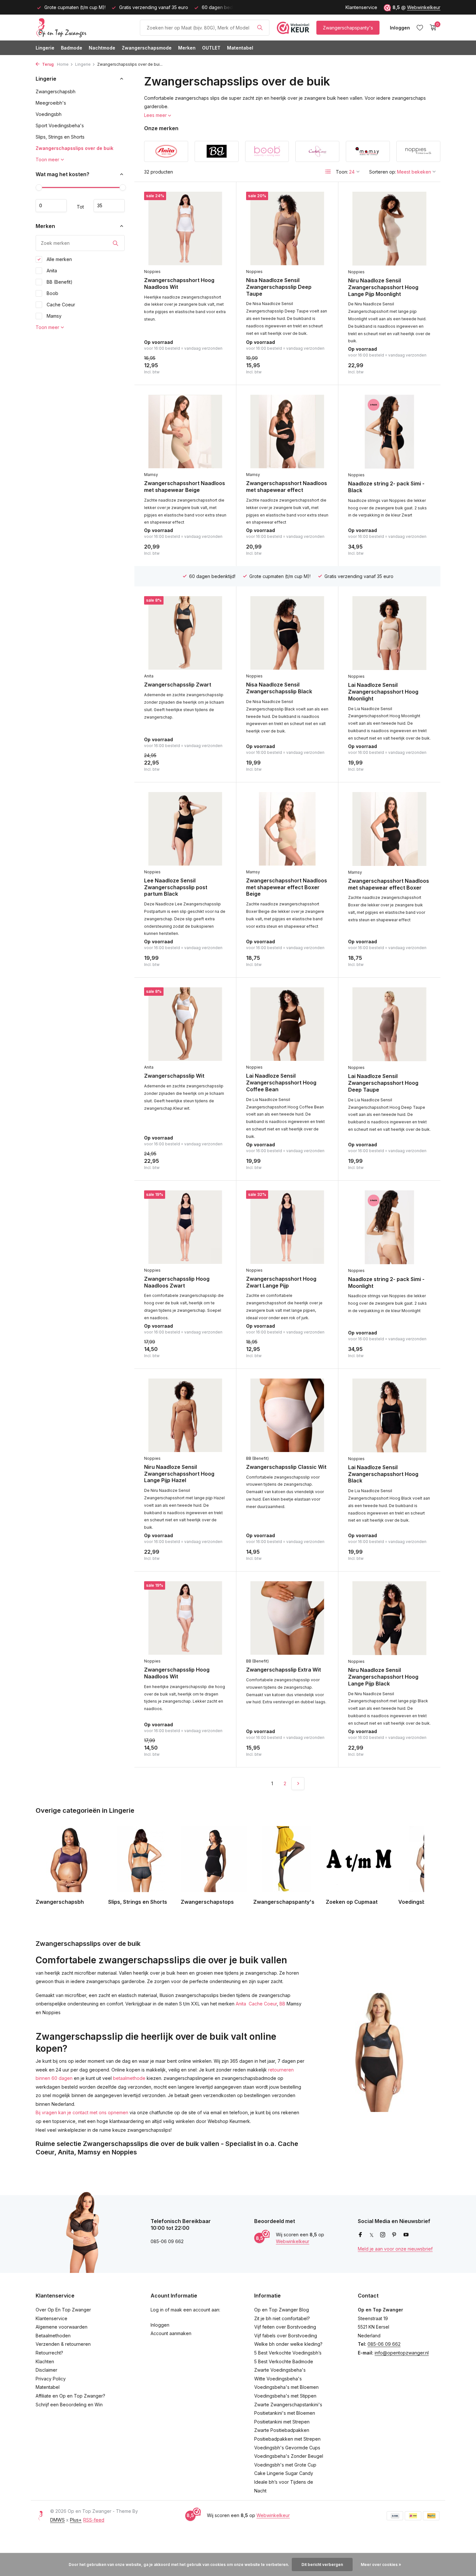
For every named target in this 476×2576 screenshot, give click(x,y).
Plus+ (76, 2520)
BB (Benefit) (59, 282)
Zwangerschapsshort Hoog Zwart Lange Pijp (281, 1282)
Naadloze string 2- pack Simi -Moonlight (386, 1282)
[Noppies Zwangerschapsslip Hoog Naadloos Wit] (185, 1618)
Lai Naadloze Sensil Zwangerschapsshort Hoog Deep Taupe (383, 1083)
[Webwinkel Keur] (293, 28)
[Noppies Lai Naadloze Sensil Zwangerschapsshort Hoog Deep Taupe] (389, 1024)
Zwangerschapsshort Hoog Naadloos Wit (179, 284)
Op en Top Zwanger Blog (282, 2310)
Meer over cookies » (381, 2565)
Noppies (152, 272)
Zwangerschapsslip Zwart (178, 685)
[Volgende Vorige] (298, 1784)
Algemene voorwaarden (62, 2327)
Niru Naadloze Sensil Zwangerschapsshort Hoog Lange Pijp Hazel (179, 1474)
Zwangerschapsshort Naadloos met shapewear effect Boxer (389, 884)
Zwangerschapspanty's (348, 28)
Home (63, 64)
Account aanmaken (171, 2333)
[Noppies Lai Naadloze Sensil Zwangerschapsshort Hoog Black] (389, 1415)
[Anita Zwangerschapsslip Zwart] (185, 633)
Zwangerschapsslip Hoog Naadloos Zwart (177, 1282)
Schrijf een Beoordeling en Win (69, 2405)
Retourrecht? (49, 2353)
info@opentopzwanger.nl (402, 2353)
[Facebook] (360, 2235)
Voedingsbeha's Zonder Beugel (289, 2456)
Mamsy (53, 316)
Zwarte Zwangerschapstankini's (288, 2405)
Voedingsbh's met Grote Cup (285, 2465)
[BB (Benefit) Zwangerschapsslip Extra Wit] (287, 1618)
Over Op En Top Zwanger (63, 2310)
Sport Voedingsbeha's (60, 125)
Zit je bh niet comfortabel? (282, 2318)
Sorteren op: (383, 172)
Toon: (342, 172)
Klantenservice (361, 7)
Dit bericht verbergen (322, 2565)
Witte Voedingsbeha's (278, 2379)
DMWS (57, 2520)
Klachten (45, 2361)
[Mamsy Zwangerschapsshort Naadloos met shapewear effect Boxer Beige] (287, 829)
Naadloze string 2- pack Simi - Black (386, 487)
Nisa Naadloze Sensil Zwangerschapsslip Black (279, 688)
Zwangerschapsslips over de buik (74, 148)
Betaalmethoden (53, 2336)
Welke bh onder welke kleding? (288, 2344)
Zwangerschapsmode (147, 48)
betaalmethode (129, 2078)
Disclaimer (46, 2370)
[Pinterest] (394, 2235)
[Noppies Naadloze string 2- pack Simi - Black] (389, 432)
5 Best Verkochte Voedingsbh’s (288, 2353)
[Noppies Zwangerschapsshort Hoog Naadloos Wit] (185, 228)
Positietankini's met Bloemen (285, 2413)
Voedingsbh (49, 114)
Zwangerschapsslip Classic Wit (286, 1467)
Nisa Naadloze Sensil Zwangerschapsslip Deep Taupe (279, 287)
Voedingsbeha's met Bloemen (286, 2387)
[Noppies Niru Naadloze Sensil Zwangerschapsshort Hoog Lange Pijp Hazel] (185, 1415)
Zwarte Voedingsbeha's (280, 2370)
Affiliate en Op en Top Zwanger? (70, 2396)
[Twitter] (372, 2235)
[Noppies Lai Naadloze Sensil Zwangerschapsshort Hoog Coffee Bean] (287, 1024)
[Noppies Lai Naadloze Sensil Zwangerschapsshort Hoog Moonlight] (389, 633)
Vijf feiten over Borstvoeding (285, 2327)
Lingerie (45, 48)
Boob (52, 293)
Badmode (72, 48)
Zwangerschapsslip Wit (174, 1076)
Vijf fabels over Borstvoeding (286, 2336)
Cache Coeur (60, 305)
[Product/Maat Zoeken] (260, 28)
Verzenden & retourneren (63, 2344)
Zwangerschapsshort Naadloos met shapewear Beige (185, 487)
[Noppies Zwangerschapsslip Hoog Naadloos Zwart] (185, 1227)
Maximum (109, 206)
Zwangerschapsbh (56, 91)
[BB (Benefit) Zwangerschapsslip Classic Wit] (287, 1415)
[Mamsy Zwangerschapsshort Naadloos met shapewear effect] (287, 431)
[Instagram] (383, 2235)
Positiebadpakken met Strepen (287, 2439)
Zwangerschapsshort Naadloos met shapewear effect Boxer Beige (287, 887)
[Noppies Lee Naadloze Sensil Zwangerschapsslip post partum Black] (185, 829)
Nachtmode (102, 48)
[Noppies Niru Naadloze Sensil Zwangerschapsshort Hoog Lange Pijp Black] (389, 1618)
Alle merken (59, 259)
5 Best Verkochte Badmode (284, 2361)
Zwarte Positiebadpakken (282, 2430)
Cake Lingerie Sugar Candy (284, 2473)
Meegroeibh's (51, 103)
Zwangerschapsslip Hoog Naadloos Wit (177, 1673)
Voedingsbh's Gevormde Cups (287, 2448)
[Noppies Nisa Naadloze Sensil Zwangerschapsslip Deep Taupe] (287, 228)
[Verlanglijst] (420, 28)
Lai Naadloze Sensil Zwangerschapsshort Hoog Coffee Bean (281, 1083)
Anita (51, 271)
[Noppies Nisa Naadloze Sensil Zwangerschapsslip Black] (287, 633)
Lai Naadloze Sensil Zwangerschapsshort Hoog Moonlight (383, 692)
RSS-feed (94, 2520)
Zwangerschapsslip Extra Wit (283, 1670)
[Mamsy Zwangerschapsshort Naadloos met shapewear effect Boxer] (389, 829)
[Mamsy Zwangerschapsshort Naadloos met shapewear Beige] (185, 431)
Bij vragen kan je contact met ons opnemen (82, 2112)
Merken (187, 48)
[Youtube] (406, 2235)
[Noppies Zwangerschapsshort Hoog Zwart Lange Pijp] (287, 1227)
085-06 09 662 (384, 2344)
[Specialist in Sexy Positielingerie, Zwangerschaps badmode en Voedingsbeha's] (84, 28)
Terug (47, 64)
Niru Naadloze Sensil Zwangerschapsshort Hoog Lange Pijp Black (383, 1677)
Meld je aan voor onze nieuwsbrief (395, 2249)
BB (282, 2004)
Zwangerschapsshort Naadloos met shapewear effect (287, 487)
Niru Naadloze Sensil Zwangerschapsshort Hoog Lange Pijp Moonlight (383, 287)
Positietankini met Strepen (282, 2422)
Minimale (51, 206)
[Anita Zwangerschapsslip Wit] (185, 1024)
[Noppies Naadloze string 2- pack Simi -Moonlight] (389, 1227)
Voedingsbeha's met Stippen (285, 2396)
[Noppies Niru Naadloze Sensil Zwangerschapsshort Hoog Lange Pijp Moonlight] (389, 229)
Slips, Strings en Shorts (60, 137)
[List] (328, 172)
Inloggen (160, 2325)
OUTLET (211, 48)
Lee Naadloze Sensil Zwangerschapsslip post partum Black (176, 887)
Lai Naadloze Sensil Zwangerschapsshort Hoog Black (383, 1474)
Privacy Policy (51, 2379)
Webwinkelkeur (424, 7)
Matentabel (240, 48)
